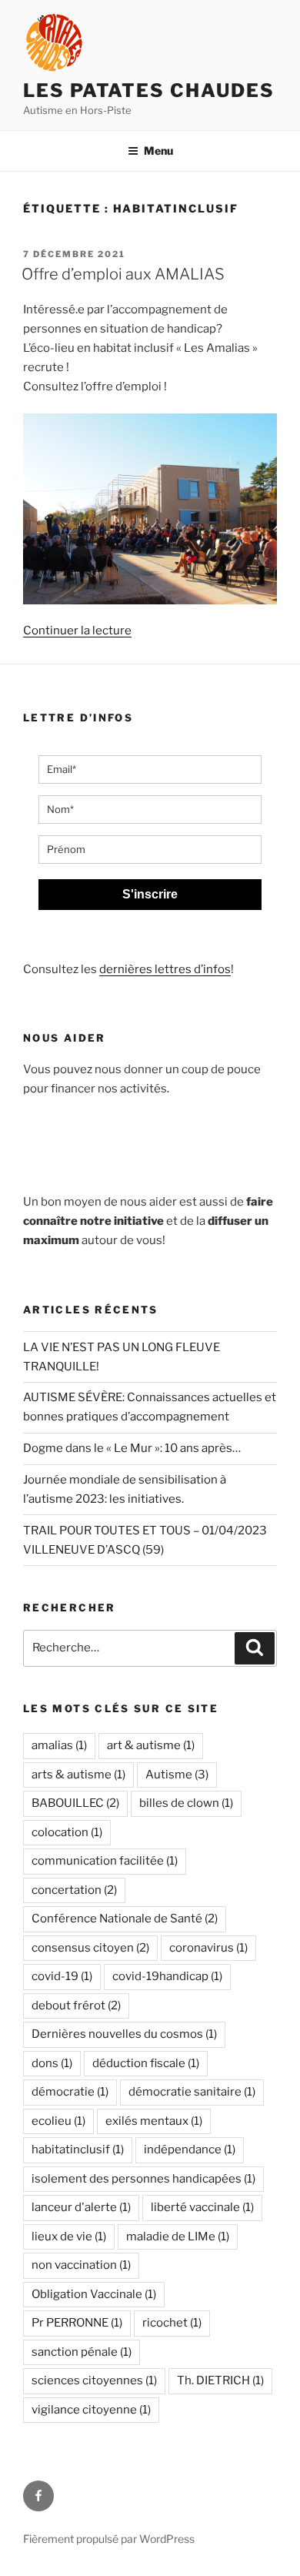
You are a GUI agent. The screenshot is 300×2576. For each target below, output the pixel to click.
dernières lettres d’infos (165, 969)
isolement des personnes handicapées (143, 2179)
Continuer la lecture (77, 631)
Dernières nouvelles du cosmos (124, 2034)
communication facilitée (105, 1861)
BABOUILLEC (75, 1803)
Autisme (177, 1775)
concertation (74, 1890)
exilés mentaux (154, 2121)
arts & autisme (78, 1775)
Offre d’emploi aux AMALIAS (123, 274)
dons (52, 2063)
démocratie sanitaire (192, 2092)
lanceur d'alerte (81, 2207)
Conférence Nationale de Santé (125, 1919)
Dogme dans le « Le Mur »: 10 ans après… (132, 1448)
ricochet (172, 2323)
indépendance (190, 2149)
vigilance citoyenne (91, 2410)
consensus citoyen (90, 1948)
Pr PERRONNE (77, 2323)
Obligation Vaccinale (94, 2294)
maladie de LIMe (178, 2236)
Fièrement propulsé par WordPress (109, 2539)
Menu (158, 151)
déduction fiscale (146, 2063)
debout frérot (76, 2006)
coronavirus (208, 1948)
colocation (67, 1832)
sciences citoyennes (94, 2380)
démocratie (70, 2092)
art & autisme (151, 1745)
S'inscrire (150, 894)
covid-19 (62, 1976)
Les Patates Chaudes (148, 90)
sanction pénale (82, 2352)
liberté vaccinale (202, 2207)
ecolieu (58, 2121)
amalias (59, 1745)
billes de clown (186, 1803)
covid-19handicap (167, 1976)
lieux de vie (69, 2236)
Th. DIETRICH (220, 2380)
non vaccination (81, 2265)
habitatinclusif (78, 2149)
